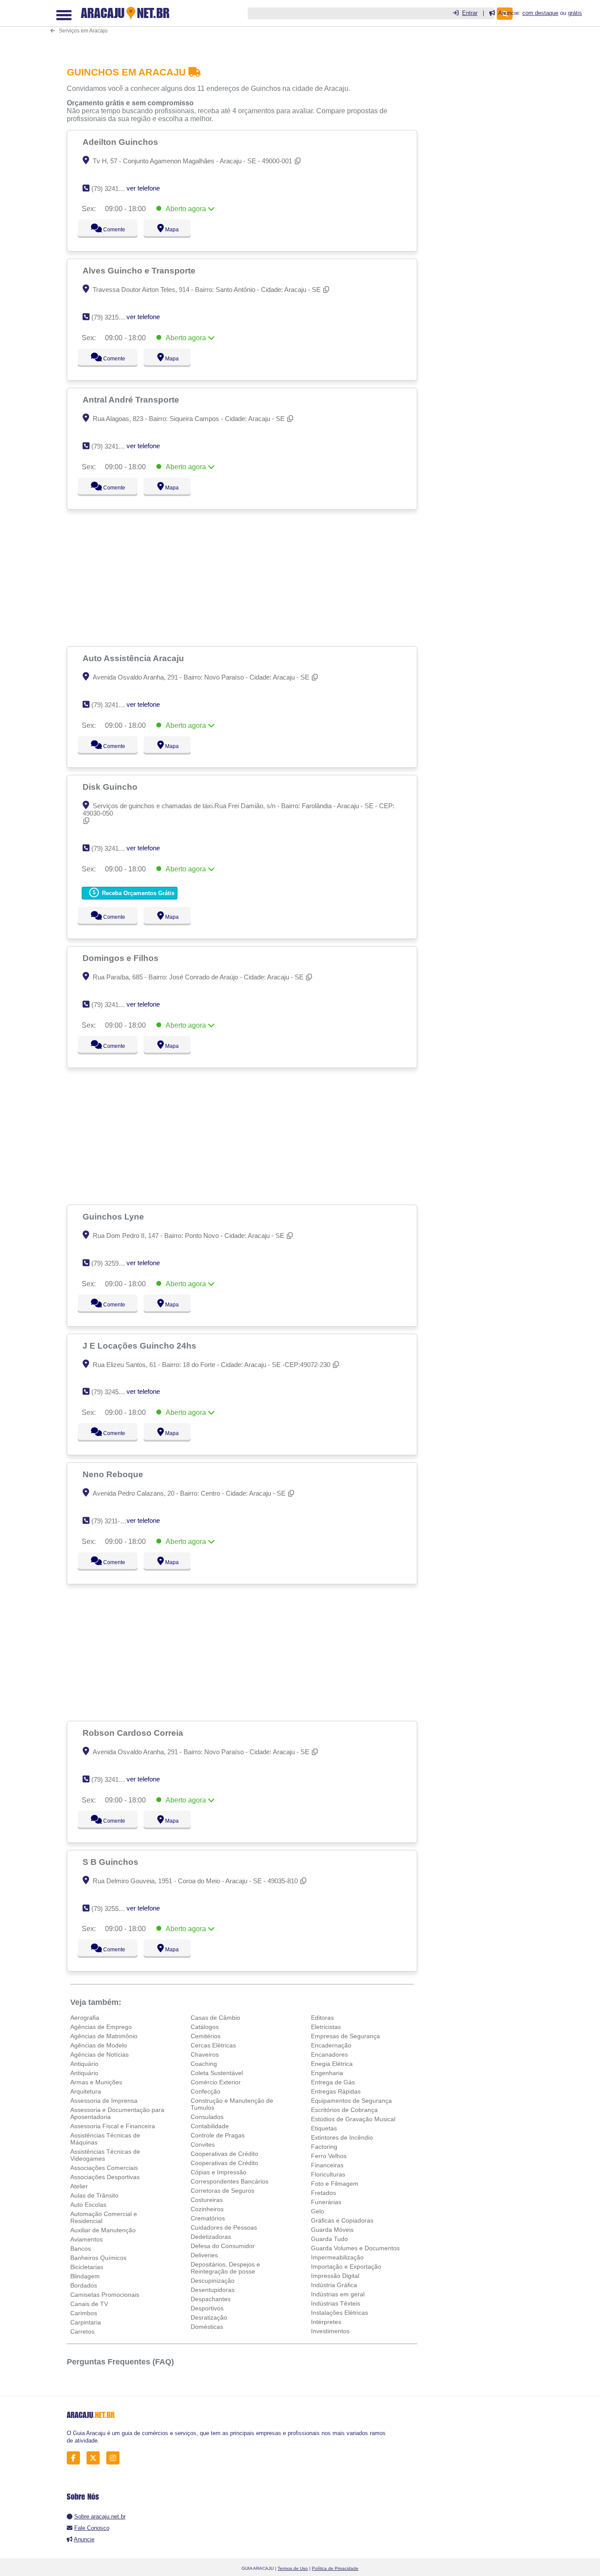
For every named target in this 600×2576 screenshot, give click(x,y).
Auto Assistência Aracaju (134, 658)
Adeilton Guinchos (121, 142)
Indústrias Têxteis (336, 2303)
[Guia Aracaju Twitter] (96, 2458)
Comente (108, 230)
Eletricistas (326, 2027)
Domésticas (207, 2327)
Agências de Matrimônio (104, 2036)
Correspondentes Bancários (230, 2181)
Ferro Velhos (329, 2156)
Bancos (81, 2249)
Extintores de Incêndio (342, 2137)
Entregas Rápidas (336, 2091)
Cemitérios (206, 2036)
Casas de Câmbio (215, 2018)
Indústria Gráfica (334, 2285)
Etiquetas (324, 2128)
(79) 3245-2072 (113, 1392)
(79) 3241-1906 (113, 705)
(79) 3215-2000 (113, 317)
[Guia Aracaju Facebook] (76, 2458)
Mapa (170, 230)
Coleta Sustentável (217, 2073)
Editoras (322, 2018)
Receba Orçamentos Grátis (137, 893)
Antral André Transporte (132, 399)
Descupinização (213, 2281)
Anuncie (84, 2539)
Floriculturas (328, 2174)
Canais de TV (89, 2304)
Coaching (204, 2064)
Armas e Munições (96, 2082)
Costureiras (207, 2200)
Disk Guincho (111, 787)
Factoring (324, 2147)
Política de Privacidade (335, 2568)
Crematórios (208, 2218)
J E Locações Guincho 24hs (141, 1346)
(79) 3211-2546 (113, 1521)
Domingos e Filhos (122, 958)
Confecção (206, 2091)
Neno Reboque (114, 1474)
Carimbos (84, 2313)
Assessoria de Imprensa (104, 2101)
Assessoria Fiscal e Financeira (113, 2126)
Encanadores (329, 2054)
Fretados (323, 2193)
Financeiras (327, 2165)
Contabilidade (210, 2126)
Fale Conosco (92, 2528)
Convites (203, 2144)
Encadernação (331, 2045)
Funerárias (326, 2202)
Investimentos (330, 2331)
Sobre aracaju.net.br (100, 2517)
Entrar (470, 13)
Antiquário (84, 2064)
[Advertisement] (245, 27)
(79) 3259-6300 (113, 1263)
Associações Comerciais (104, 2168)
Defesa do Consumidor (223, 2246)
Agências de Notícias (99, 2054)
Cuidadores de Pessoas (224, 2227)
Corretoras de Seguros (222, 2191)
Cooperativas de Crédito (224, 2154)
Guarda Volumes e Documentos (355, 2248)
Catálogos (205, 2027)
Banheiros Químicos (98, 2258)
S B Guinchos (112, 1862)
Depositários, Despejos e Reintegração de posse (225, 2268)
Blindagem (85, 2276)
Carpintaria (86, 2322)
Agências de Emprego (101, 2027)
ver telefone (143, 188)
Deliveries (204, 2255)
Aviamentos (87, 2239)
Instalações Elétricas (340, 2313)
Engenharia (327, 2073)
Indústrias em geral (338, 2294)
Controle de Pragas (218, 2135)
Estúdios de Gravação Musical (353, 2119)
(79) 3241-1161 (113, 1005)
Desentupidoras (213, 2290)
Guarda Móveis (332, 2230)
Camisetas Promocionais (105, 2295)
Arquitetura (86, 2091)
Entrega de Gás (333, 2082)
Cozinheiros (207, 2209)
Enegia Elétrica (332, 2064)
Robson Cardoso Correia (134, 1733)
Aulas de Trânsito (94, 2195)
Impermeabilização (337, 2257)
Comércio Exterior (216, 2082)
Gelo (318, 2211)
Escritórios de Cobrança (344, 2110)
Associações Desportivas (105, 2177)
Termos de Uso (293, 2568)
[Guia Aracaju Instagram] (115, 2458)
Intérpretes (326, 2322)
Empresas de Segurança (345, 2036)
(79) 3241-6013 (113, 1779)
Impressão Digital (335, 2276)
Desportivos (207, 2308)
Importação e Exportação (346, 2267)
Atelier (79, 2186)
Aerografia (85, 2018)
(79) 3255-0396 (113, 1909)
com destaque (540, 13)
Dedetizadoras (211, 2237)
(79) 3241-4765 (113, 446)
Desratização (209, 2317)
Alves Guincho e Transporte (140, 270)
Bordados (84, 2285)
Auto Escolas (88, 2205)
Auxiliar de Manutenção (103, 2230)
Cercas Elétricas (213, 2045)
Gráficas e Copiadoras (342, 2220)
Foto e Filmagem (335, 2184)
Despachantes (211, 2299)
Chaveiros (205, 2054)
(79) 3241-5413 (113, 189)
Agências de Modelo (99, 2045)
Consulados (207, 2117)
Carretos (82, 2331)
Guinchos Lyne (114, 1216)
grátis (575, 13)
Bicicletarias (87, 2267)
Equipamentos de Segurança (351, 2101)
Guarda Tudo (329, 2239)
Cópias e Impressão (219, 2172)
